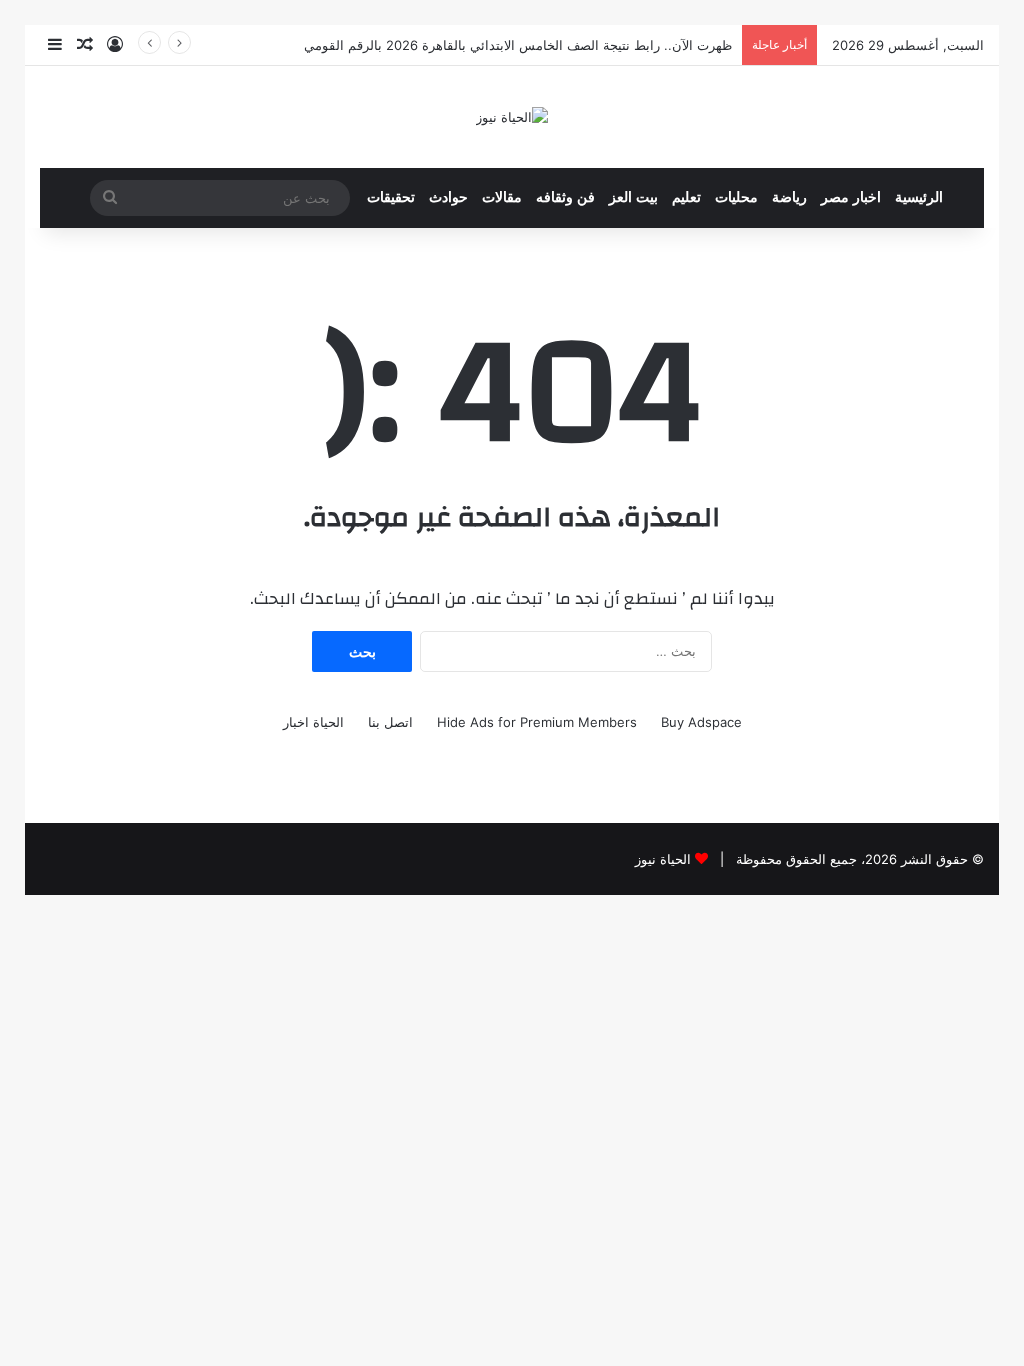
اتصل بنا (390, 722)
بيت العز (633, 197)
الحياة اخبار (313, 722)
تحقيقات (391, 197)
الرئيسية (919, 197)
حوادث (448, 197)
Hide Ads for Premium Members (537, 722)
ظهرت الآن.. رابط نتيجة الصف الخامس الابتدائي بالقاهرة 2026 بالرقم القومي (518, 45)
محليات (736, 197)
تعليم (686, 197)
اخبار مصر (851, 197)
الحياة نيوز (663, 859)
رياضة (789, 197)
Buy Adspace (701, 722)
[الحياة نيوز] (512, 117)
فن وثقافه (565, 197)
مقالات (502, 197)
